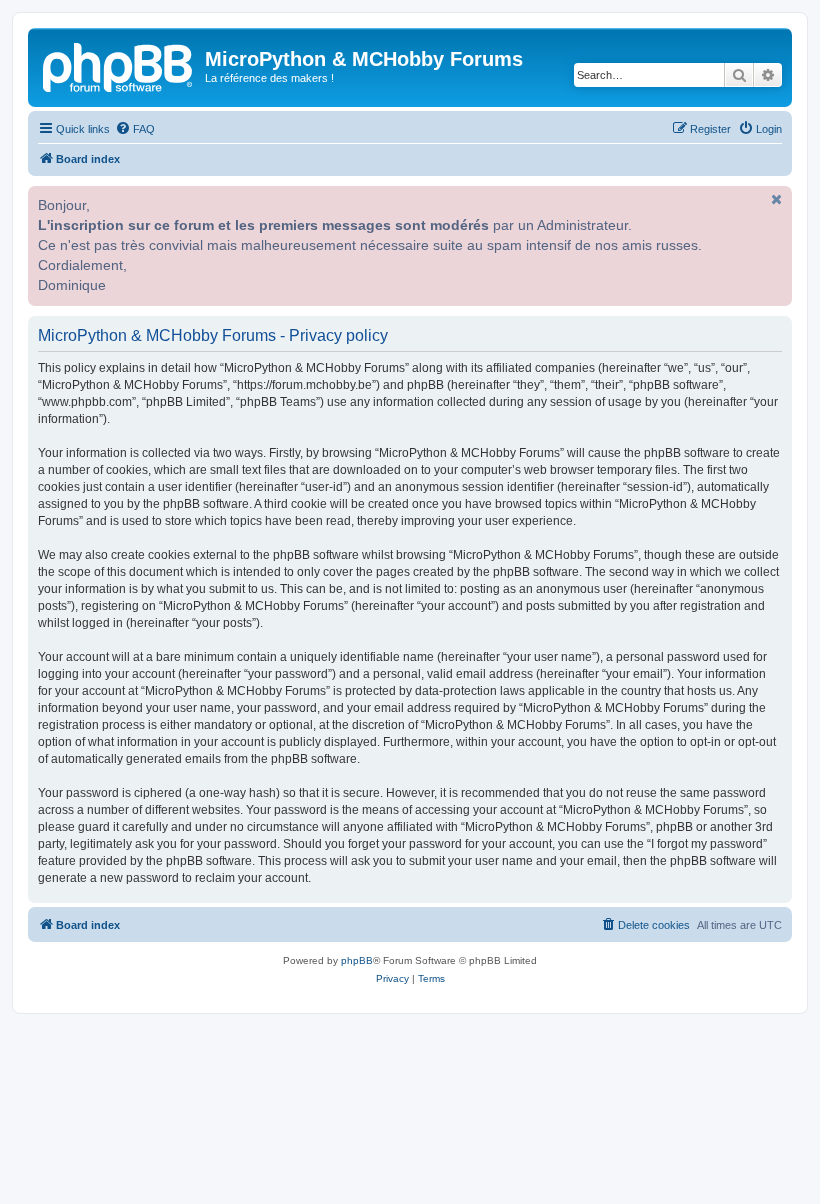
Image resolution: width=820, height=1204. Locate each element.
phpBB (357, 960)
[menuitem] (135, 129)
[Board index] (119, 65)
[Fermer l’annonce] (775, 199)
